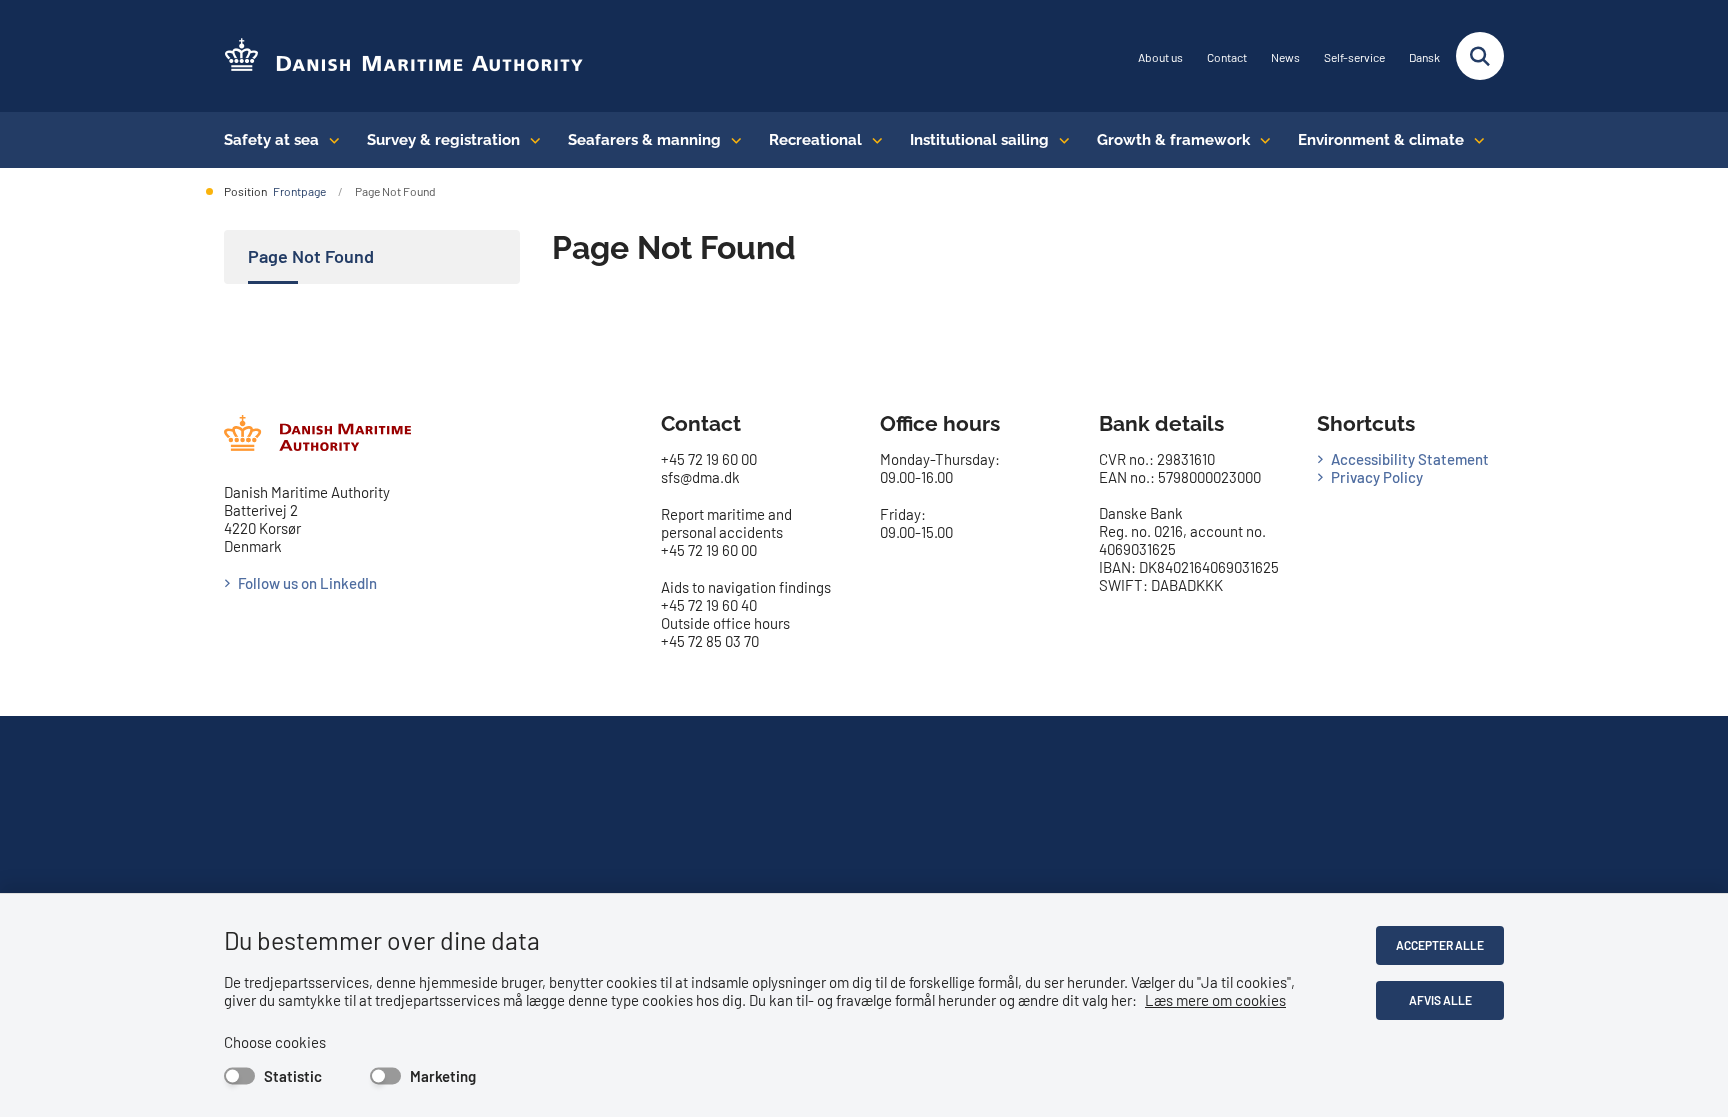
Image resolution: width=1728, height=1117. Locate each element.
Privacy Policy (1377, 477)
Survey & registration (443, 140)
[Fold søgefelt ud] (1480, 56)
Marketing (443, 1076)
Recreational (815, 140)
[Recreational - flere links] (872, 140)
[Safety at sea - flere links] (329, 140)
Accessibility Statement (1410, 459)
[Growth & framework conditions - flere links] (1260, 140)
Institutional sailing (979, 140)
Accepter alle (1440, 945)
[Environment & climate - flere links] (1474, 140)
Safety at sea (271, 140)
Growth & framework (1173, 140)
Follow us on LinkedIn (307, 583)
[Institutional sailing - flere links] (1059, 140)
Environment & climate (1381, 140)
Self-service (1354, 57)
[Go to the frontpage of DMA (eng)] (404, 56)
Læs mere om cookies (1215, 1000)
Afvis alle (1440, 1000)
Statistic (293, 1076)
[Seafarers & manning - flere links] (731, 140)
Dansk (1424, 57)
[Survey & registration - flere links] (530, 140)
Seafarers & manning (644, 140)
